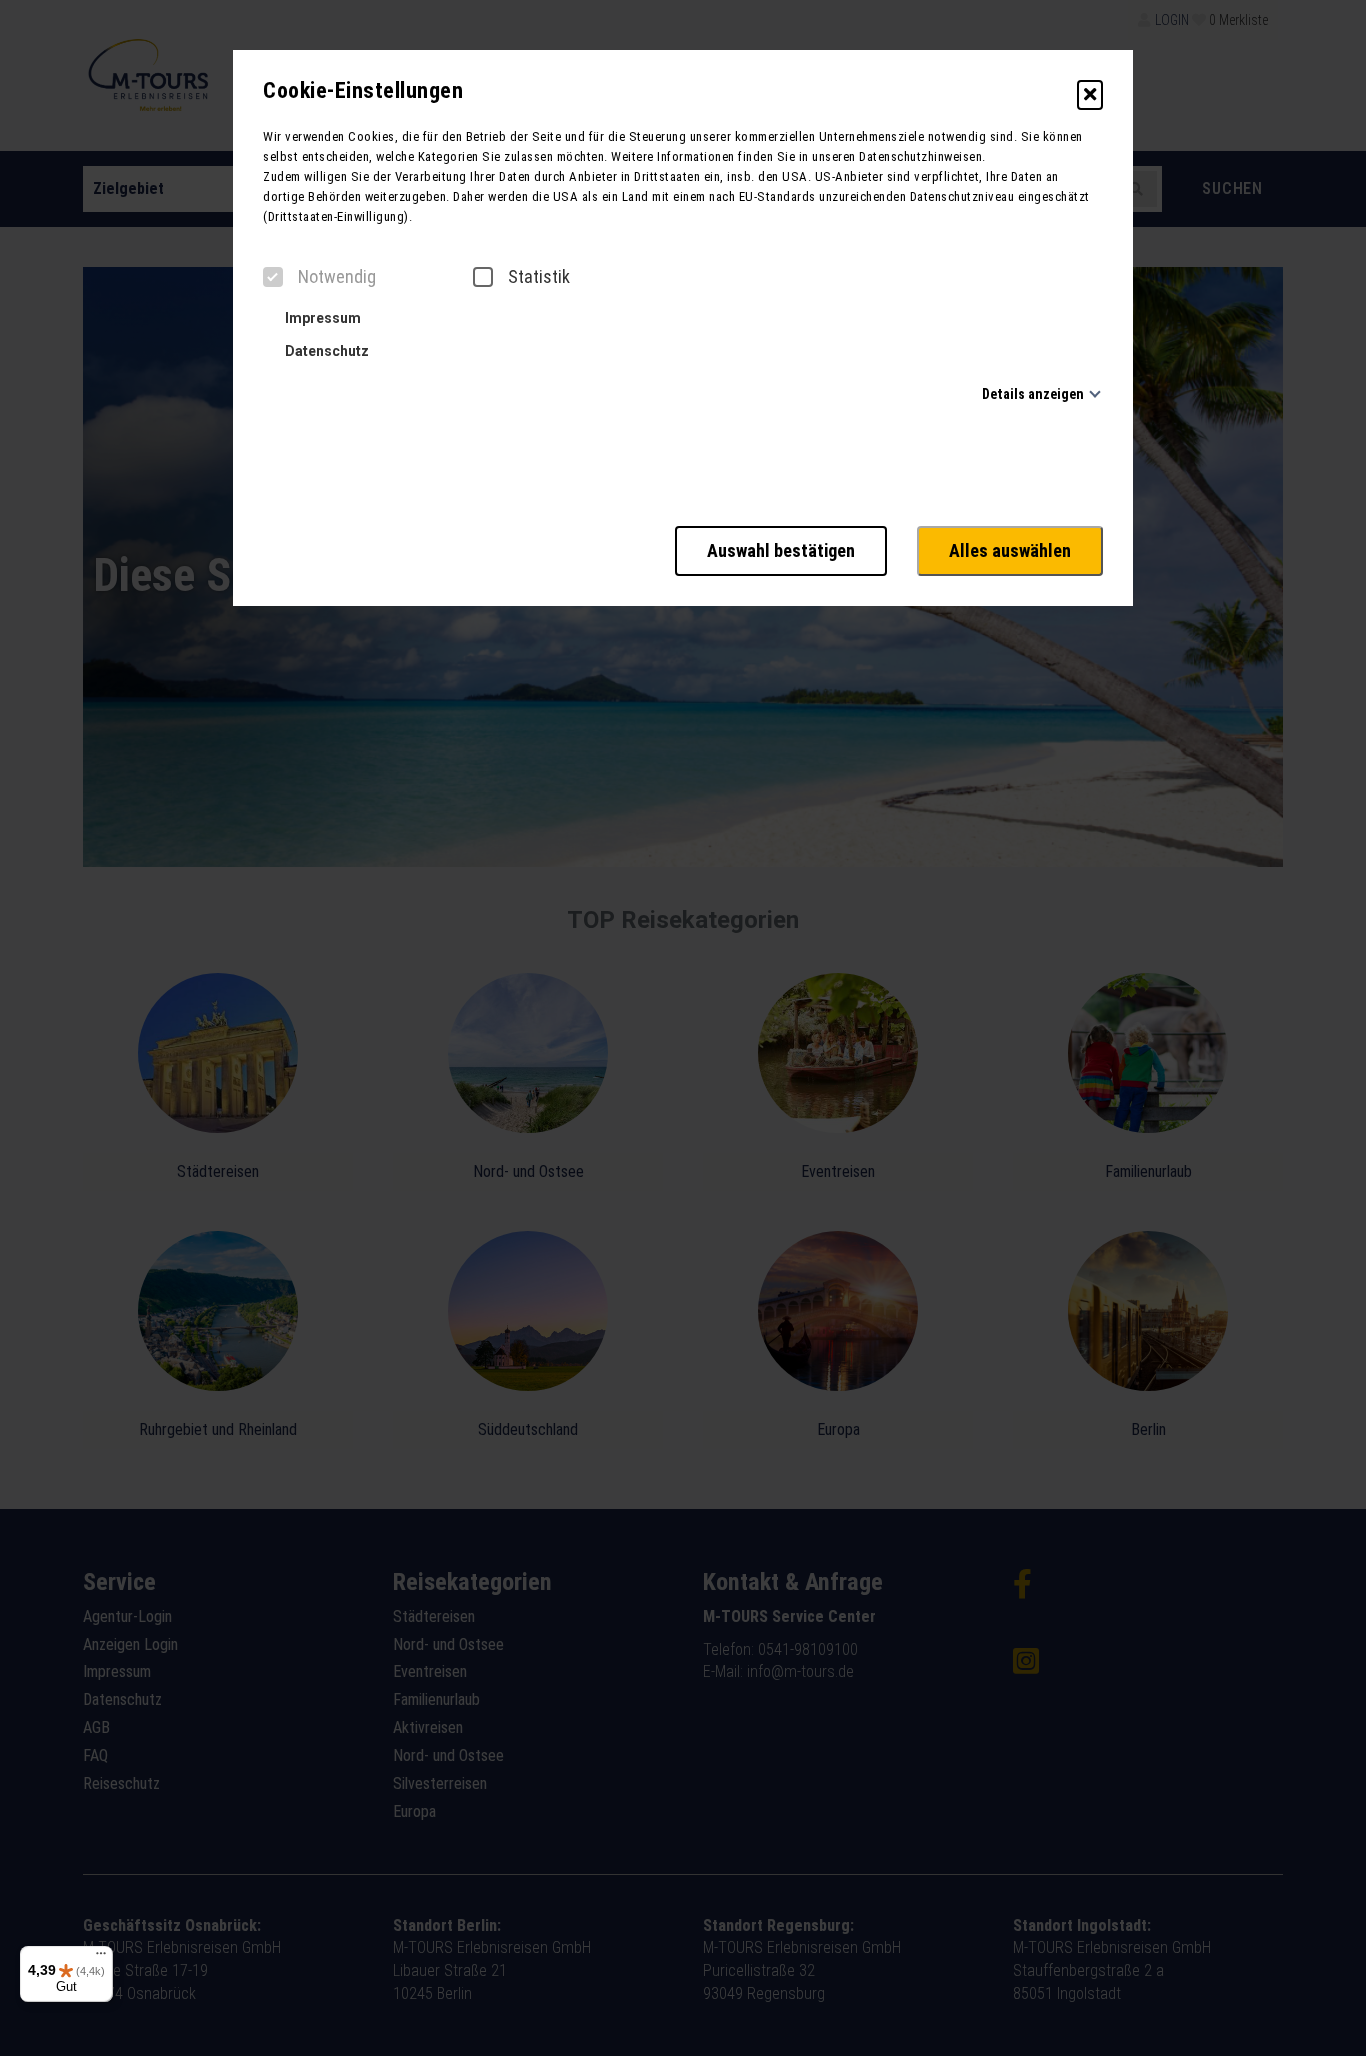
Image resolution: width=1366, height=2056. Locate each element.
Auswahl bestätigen (781, 550)
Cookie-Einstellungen (363, 91)
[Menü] (101, 1958)
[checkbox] (273, 277)
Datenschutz (325, 351)
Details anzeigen (1033, 394)
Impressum (321, 318)
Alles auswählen (1010, 550)
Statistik (539, 277)
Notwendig (337, 277)
